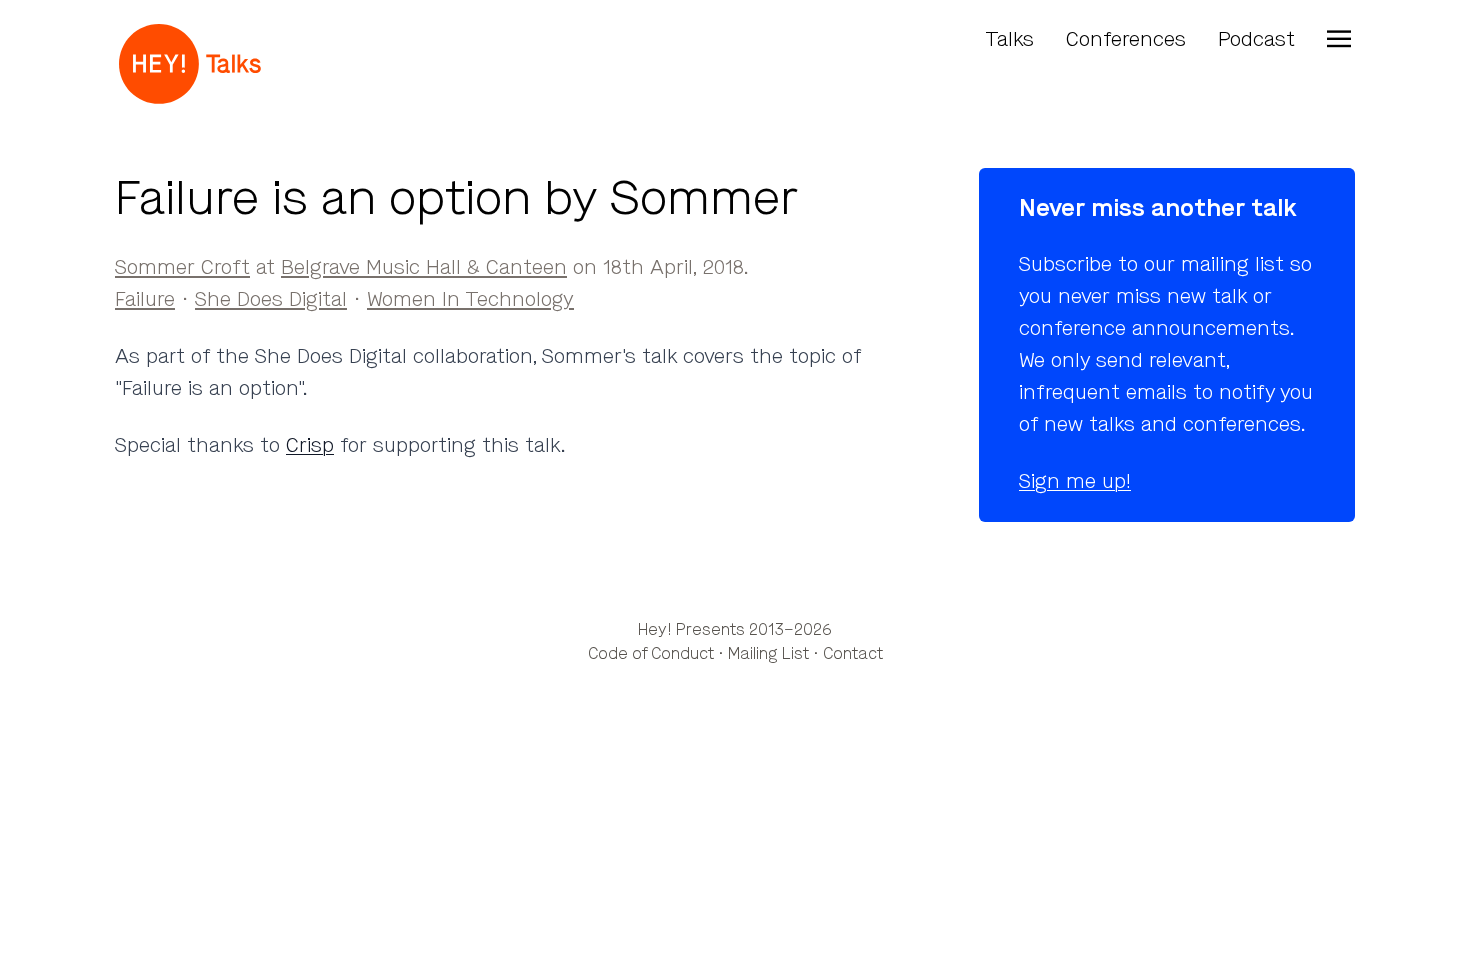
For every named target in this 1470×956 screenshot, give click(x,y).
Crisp (310, 445)
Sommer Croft (182, 267)
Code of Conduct (651, 653)
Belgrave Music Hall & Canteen (424, 267)
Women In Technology (470, 299)
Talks (1009, 39)
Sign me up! (1075, 481)
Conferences (1126, 39)
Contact (853, 653)
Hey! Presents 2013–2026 (735, 629)
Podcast (1256, 39)
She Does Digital (271, 299)
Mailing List (768, 653)
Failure (145, 299)
